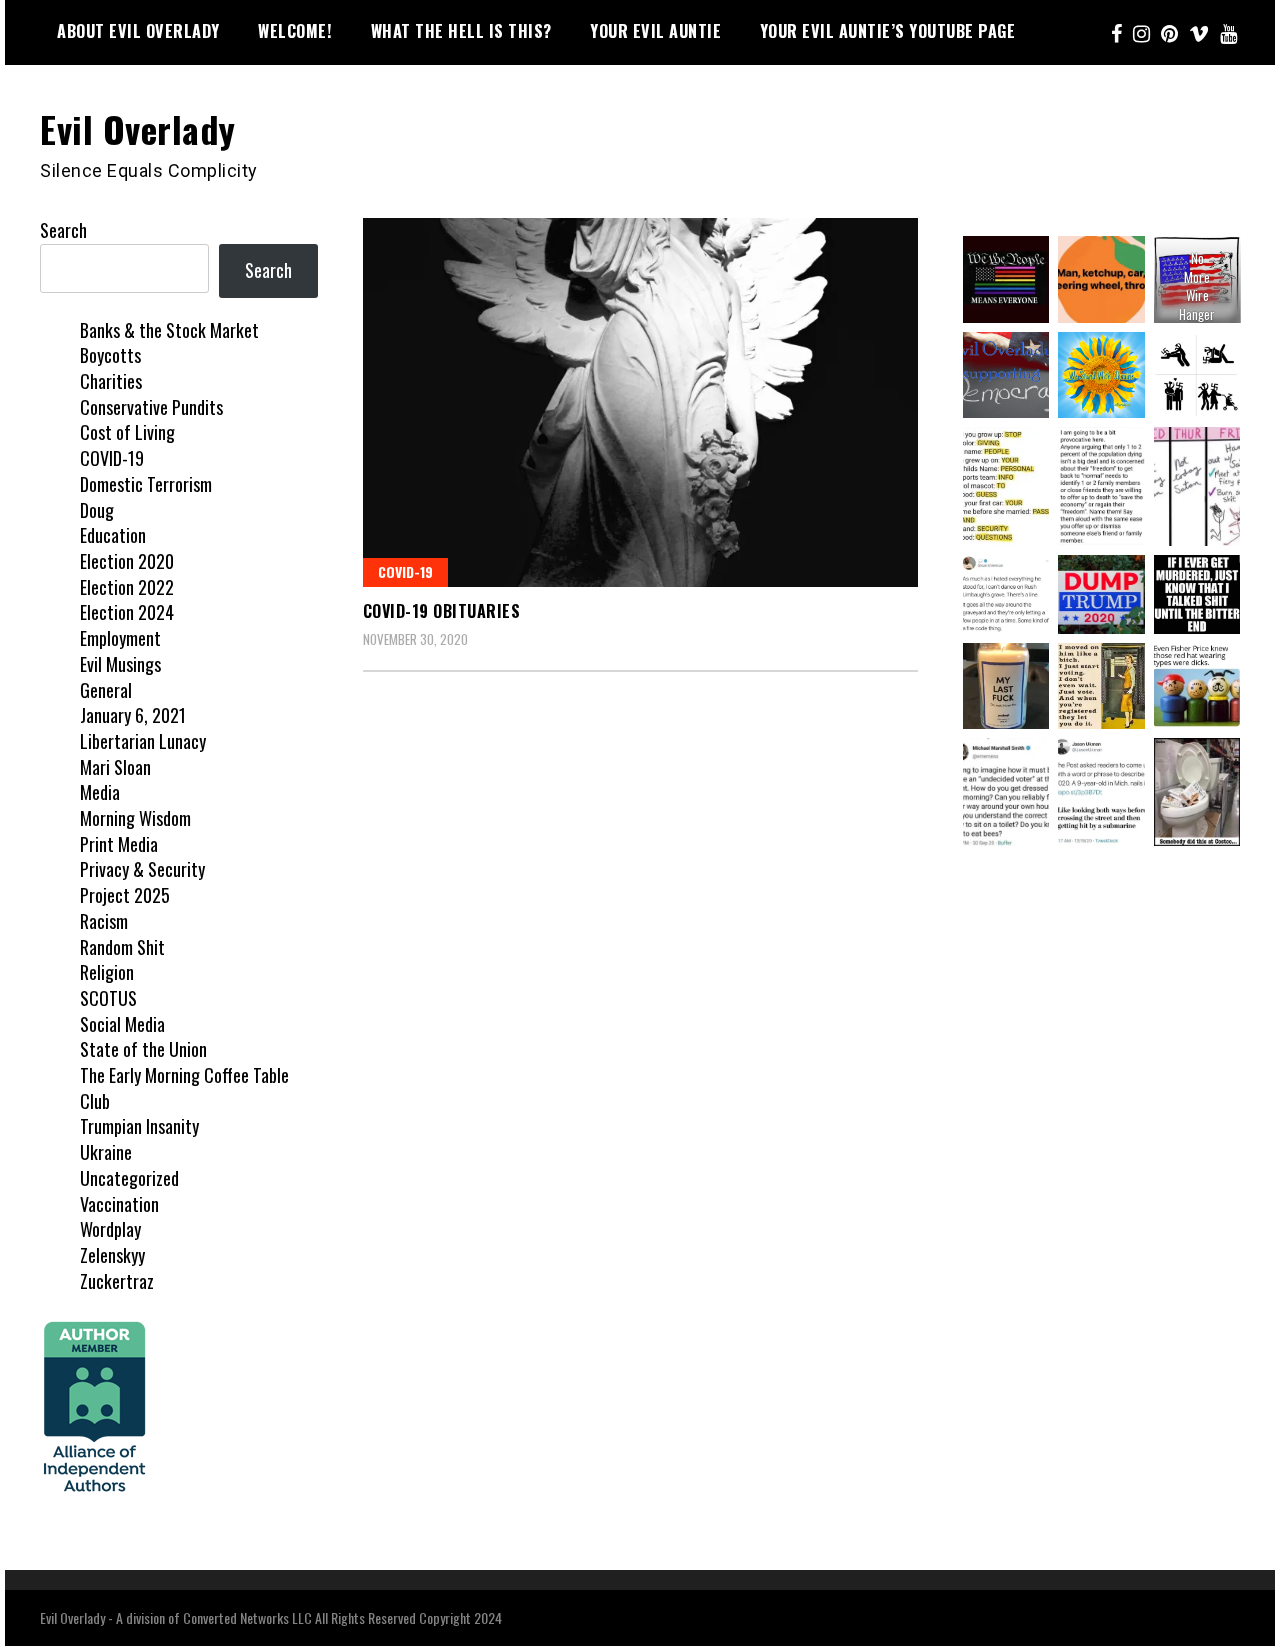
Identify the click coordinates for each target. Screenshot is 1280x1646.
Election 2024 (127, 612)
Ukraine (106, 1152)
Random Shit (122, 947)
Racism (104, 921)
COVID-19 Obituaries (442, 611)
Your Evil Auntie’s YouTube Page (888, 31)
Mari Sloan (115, 767)
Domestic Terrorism (146, 484)
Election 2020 (127, 561)
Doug (97, 510)
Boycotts (110, 355)
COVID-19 (405, 571)
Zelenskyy (112, 1255)
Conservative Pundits (151, 407)
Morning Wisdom (135, 818)
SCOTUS (108, 998)
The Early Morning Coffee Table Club (184, 1088)
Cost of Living (127, 432)
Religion (107, 972)
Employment (120, 638)
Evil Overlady (138, 128)
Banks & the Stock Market (169, 330)
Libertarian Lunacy (143, 741)
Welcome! (295, 31)
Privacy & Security (142, 869)
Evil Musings (120, 664)
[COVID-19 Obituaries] (640, 402)
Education (113, 535)
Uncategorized (129, 1178)
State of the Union (143, 1049)
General (106, 690)
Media (100, 792)
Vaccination (119, 1204)
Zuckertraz (117, 1281)
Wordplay (110, 1229)
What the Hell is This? (461, 31)
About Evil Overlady (138, 31)
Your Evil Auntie (655, 31)
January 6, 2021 (133, 715)
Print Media (119, 844)
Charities (111, 381)
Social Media (122, 1024)
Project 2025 (125, 895)
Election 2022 (127, 587)
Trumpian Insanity (139, 1126)
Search (63, 230)
